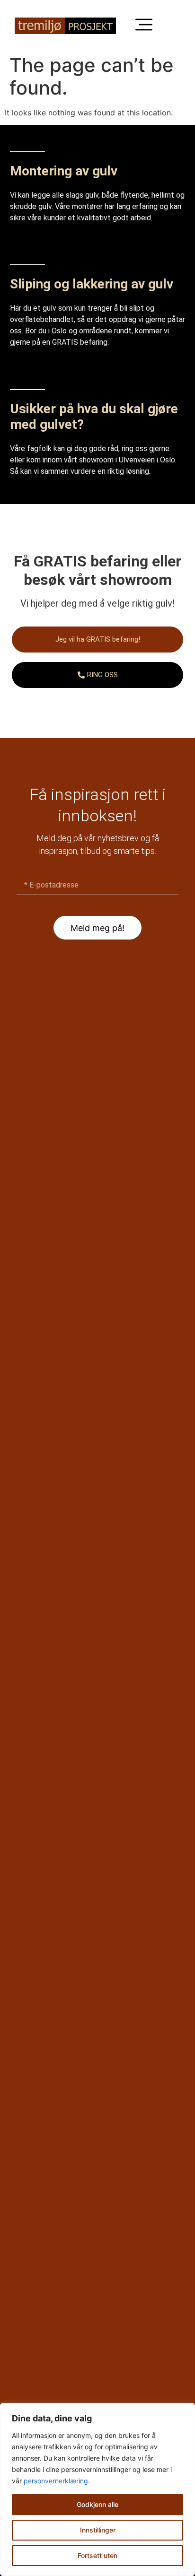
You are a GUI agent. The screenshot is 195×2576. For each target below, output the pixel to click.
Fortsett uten (97, 2555)
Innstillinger (98, 2530)
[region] (97, 2489)
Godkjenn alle (97, 2504)
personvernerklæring (56, 2481)
